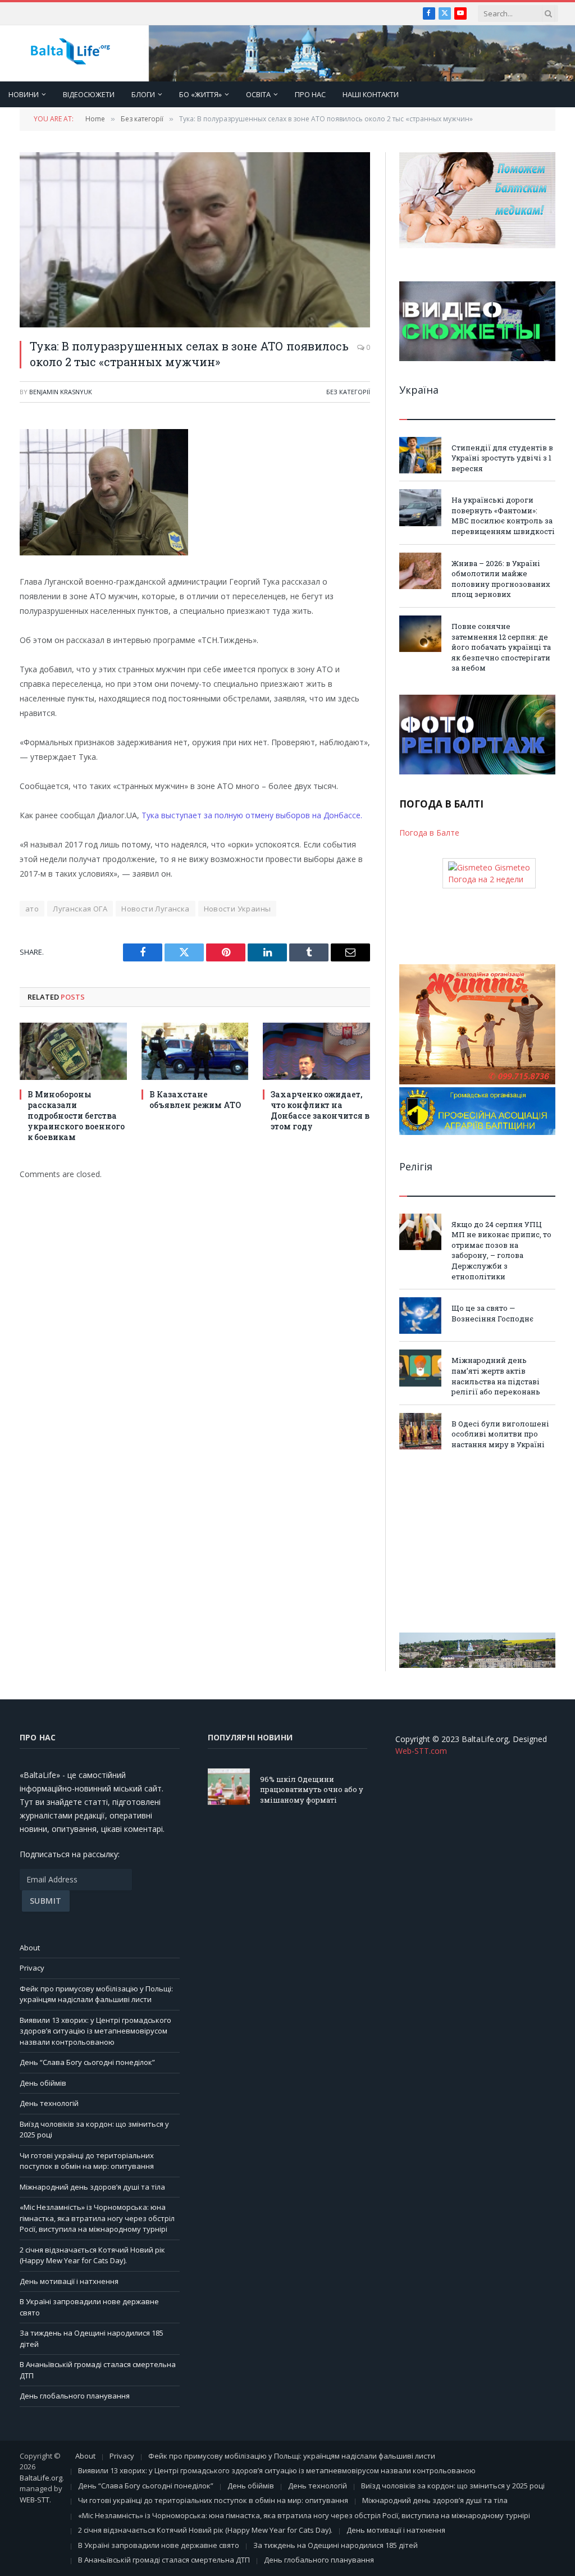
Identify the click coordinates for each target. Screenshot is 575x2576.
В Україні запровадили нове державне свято (159, 2545)
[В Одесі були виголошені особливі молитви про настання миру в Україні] (420, 1431)
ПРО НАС (310, 94)
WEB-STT (35, 2500)
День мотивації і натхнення (69, 2281)
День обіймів (43, 2083)
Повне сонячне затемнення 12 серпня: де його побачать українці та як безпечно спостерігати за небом (501, 647)
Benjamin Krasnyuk (61, 392)
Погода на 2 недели (486, 879)
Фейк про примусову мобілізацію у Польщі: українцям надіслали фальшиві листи (96, 1994)
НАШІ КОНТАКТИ (371, 94)
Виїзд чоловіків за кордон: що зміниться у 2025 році (453, 2486)
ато (32, 909)
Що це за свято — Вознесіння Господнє (492, 1313)
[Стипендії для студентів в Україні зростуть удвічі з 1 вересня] (420, 455)
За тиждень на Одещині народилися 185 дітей (336, 2545)
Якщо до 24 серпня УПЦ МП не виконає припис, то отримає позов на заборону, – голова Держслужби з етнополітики (501, 1250)
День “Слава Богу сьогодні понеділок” (87, 2062)
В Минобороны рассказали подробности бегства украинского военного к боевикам (76, 1116)
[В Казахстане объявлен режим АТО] (195, 1051)
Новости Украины (238, 909)
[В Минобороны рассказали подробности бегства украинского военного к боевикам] (73, 1051)
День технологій (49, 2103)
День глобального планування (75, 2396)
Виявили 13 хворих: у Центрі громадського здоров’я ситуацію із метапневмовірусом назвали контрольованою (95, 2031)
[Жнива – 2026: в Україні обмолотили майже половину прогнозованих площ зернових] (420, 571)
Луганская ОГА (80, 909)
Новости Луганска (155, 909)
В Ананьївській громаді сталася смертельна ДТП (164, 2560)
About (30, 1948)
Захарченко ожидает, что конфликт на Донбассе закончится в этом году (320, 1110)
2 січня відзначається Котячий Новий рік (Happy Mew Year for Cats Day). (92, 2255)
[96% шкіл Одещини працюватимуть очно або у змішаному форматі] (229, 1787)
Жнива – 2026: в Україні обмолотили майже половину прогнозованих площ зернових (501, 579)
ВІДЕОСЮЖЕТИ (89, 94)
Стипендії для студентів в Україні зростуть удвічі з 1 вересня (502, 458)
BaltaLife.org (41, 2478)
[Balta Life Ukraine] (70, 54)
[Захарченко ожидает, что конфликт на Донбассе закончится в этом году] (316, 1051)
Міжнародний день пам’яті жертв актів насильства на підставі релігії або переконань (496, 1376)
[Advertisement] (477, 1541)
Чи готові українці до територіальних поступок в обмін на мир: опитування (87, 2161)
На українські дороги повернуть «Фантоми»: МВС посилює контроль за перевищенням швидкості (503, 516)
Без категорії (348, 392)
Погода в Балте (429, 833)
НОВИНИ (24, 94)
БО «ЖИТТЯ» (200, 94)
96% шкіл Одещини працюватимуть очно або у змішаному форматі (312, 1789)
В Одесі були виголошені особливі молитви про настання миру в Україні (500, 1434)
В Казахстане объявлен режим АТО (195, 1100)
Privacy (32, 1968)
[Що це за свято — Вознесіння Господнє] (420, 1316)
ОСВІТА (258, 94)
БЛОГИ (143, 94)
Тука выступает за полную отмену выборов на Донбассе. (252, 815)
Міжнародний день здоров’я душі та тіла (92, 2187)
